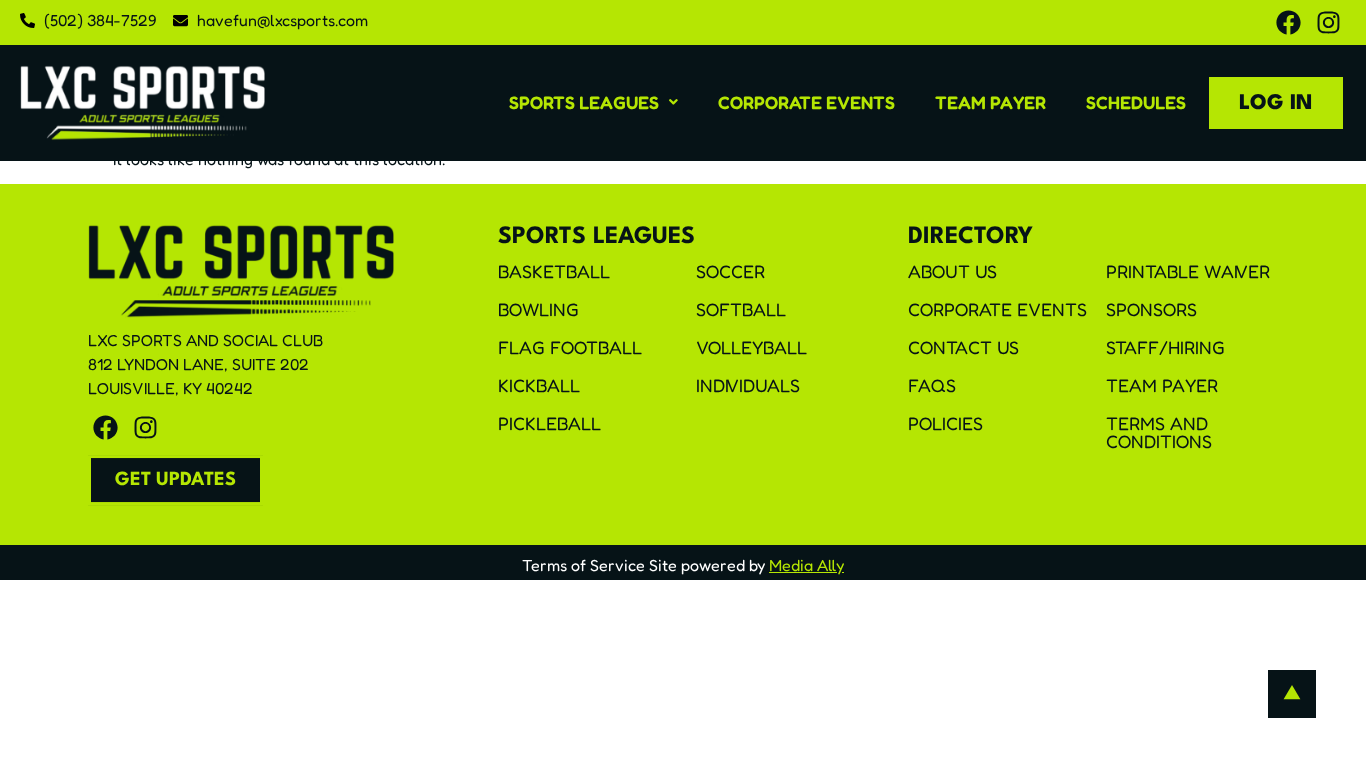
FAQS (932, 385)
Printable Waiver (1188, 271)
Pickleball (549, 423)
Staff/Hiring (1165, 347)
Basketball (554, 271)
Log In (1276, 103)
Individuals (748, 385)
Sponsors (1151, 309)
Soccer (730, 271)
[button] (593, 102)
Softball (741, 309)
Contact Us (963, 347)
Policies (945, 423)
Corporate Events (806, 102)
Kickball (539, 385)
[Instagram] (1328, 22)
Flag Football (570, 347)
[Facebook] (1288, 22)
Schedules (1136, 102)
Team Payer (990, 102)
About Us (952, 271)
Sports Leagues (584, 102)
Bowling (538, 309)
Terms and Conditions (1159, 432)
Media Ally (806, 565)
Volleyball (751, 347)
